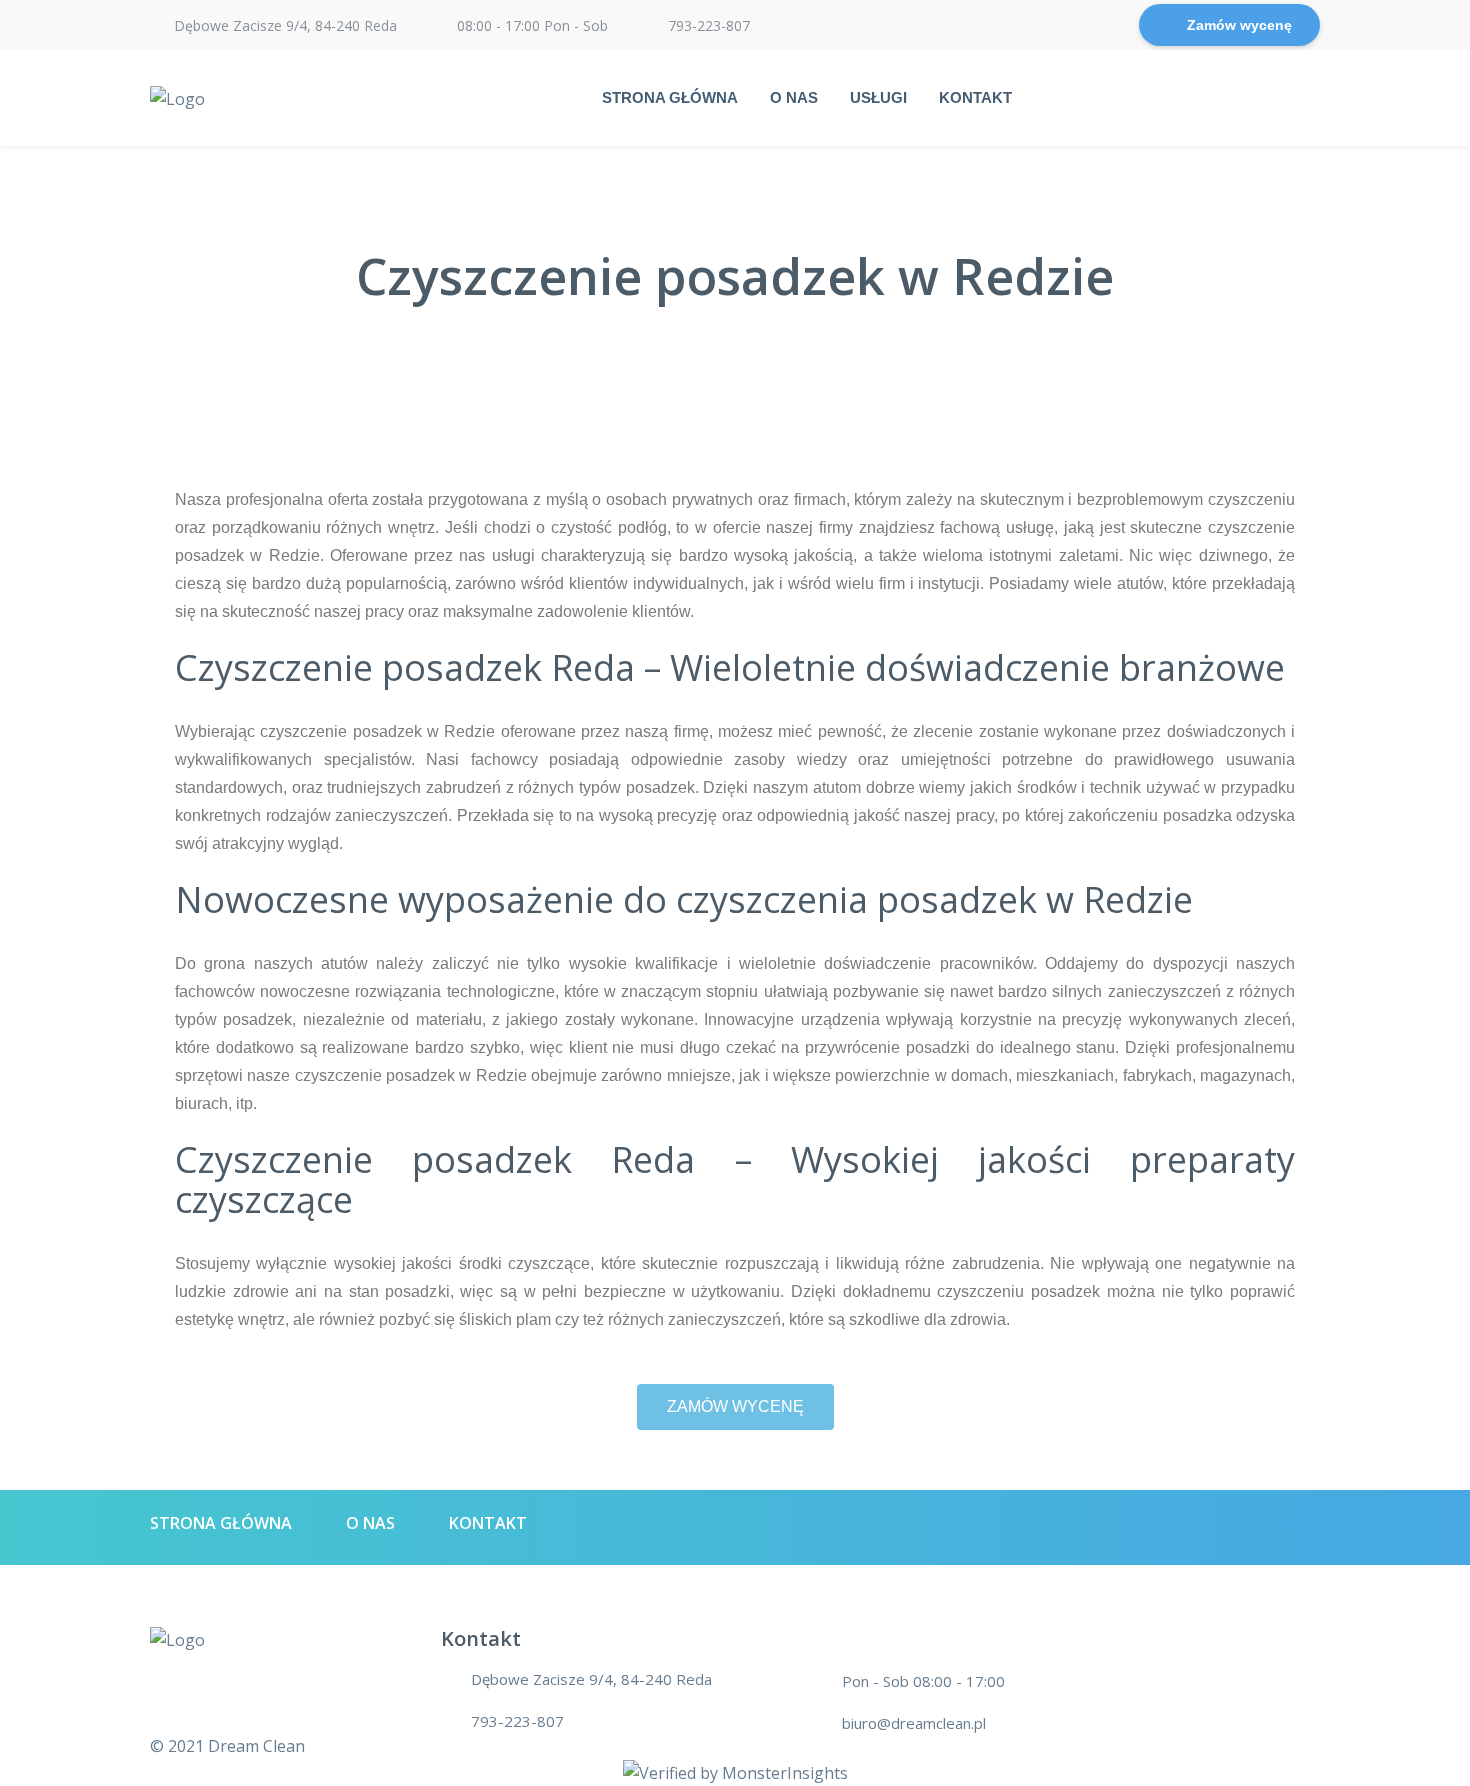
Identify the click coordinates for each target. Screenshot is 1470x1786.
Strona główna (670, 97)
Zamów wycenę (1239, 25)
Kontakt (975, 97)
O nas (794, 97)
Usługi (878, 97)
